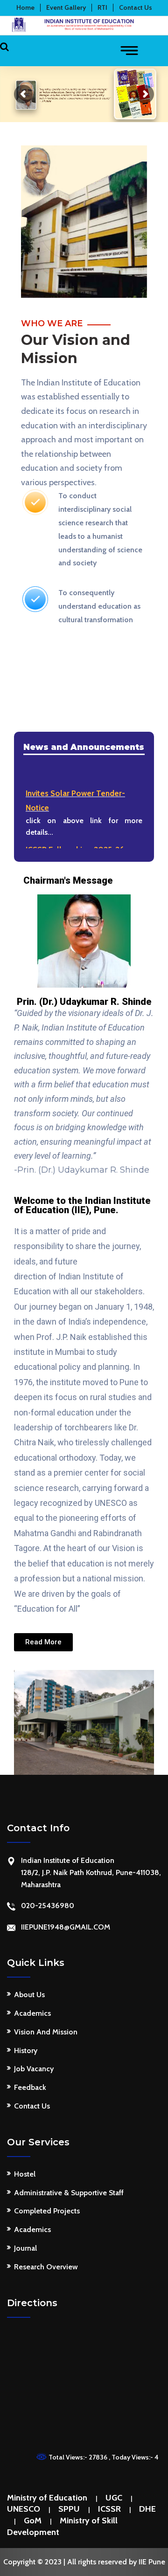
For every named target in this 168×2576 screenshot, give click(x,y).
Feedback (30, 2087)
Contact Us (32, 2106)
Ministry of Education (47, 2498)
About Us (29, 1995)
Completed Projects (47, 2211)
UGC (114, 2498)
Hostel (25, 2174)
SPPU (69, 2509)
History (26, 2050)
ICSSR (109, 2509)
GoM (33, 2521)
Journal (25, 2248)
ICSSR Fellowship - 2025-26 (75, 847)
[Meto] (84, 24)
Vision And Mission (46, 2032)
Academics (32, 2013)
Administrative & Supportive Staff (69, 2193)
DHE (147, 2509)
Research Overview (46, 2267)
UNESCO (24, 2509)
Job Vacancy (34, 2069)
